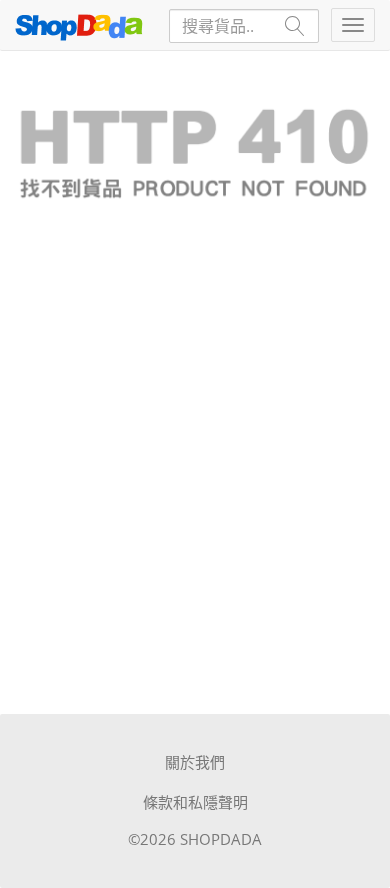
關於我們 (195, 762)
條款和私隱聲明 (195, 802)
